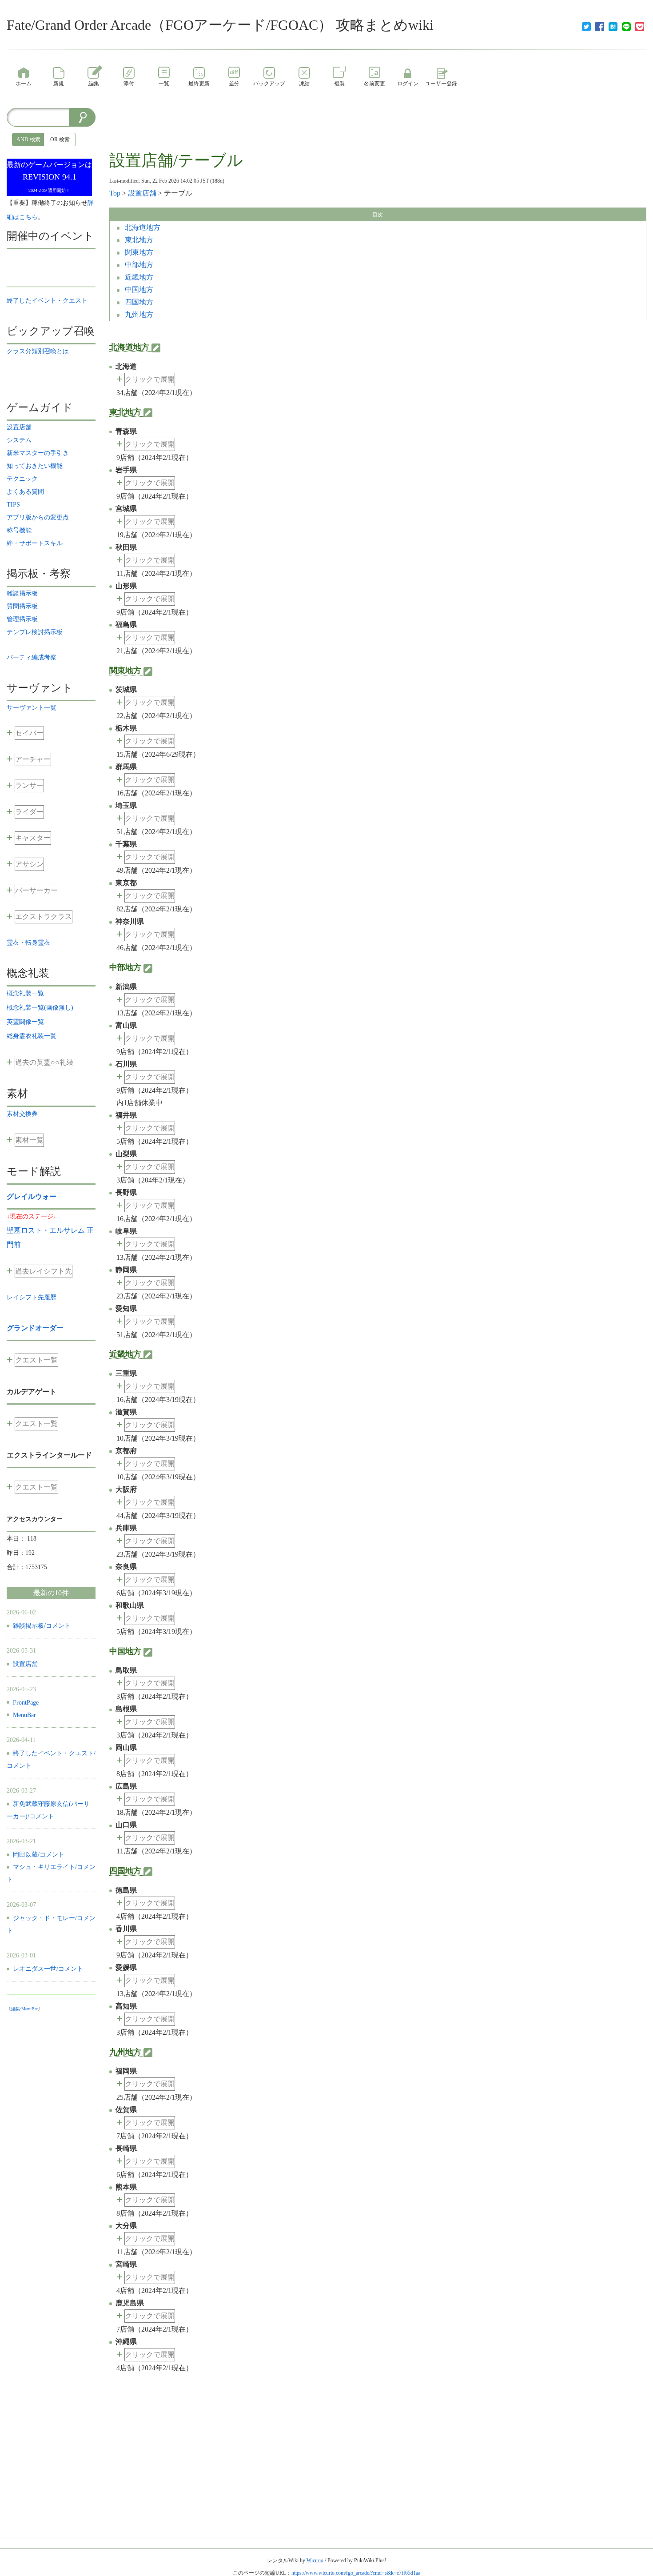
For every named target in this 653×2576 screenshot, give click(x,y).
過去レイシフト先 (44, 1271)
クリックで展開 (150, 379)
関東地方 (138, 252)
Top (115, 193)
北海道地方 (142, 227)
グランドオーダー (35, 1328)
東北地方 (138, 240)
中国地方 (138, 290)
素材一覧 (29, 1140)
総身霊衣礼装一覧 (32, 1036)
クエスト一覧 (36, 1360)
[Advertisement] (378, 128)
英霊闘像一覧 (25, 1022)
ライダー (29, 812)
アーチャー (33, 759)
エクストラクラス (44, 917)
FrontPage (26, 1703)
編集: (24, 2009)
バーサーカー (36, 890)
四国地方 (138, 302)
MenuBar (24, 1715)
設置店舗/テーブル (176, 160)
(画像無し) (40, 1008)
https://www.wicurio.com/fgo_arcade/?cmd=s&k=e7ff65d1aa (356, 2573)
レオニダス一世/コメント (48, 1969)
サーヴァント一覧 (32, 708)
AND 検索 (28, 140)
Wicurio (315, 2560)
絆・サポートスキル (35, 543)
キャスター (33, 838)
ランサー (29, 785)
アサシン (29, 864)
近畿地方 (138, 277)
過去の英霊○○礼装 (44, 1062)
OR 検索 (60, 140)
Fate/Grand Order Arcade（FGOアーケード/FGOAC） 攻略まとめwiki (220, 25)
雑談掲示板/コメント (42, 1626)
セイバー (29, 733)
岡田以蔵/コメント (39, 1855)
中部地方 (138, 265)
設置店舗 (142, 193)
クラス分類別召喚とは (38, 351)
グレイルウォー (32, 1196)
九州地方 (138, 314)
